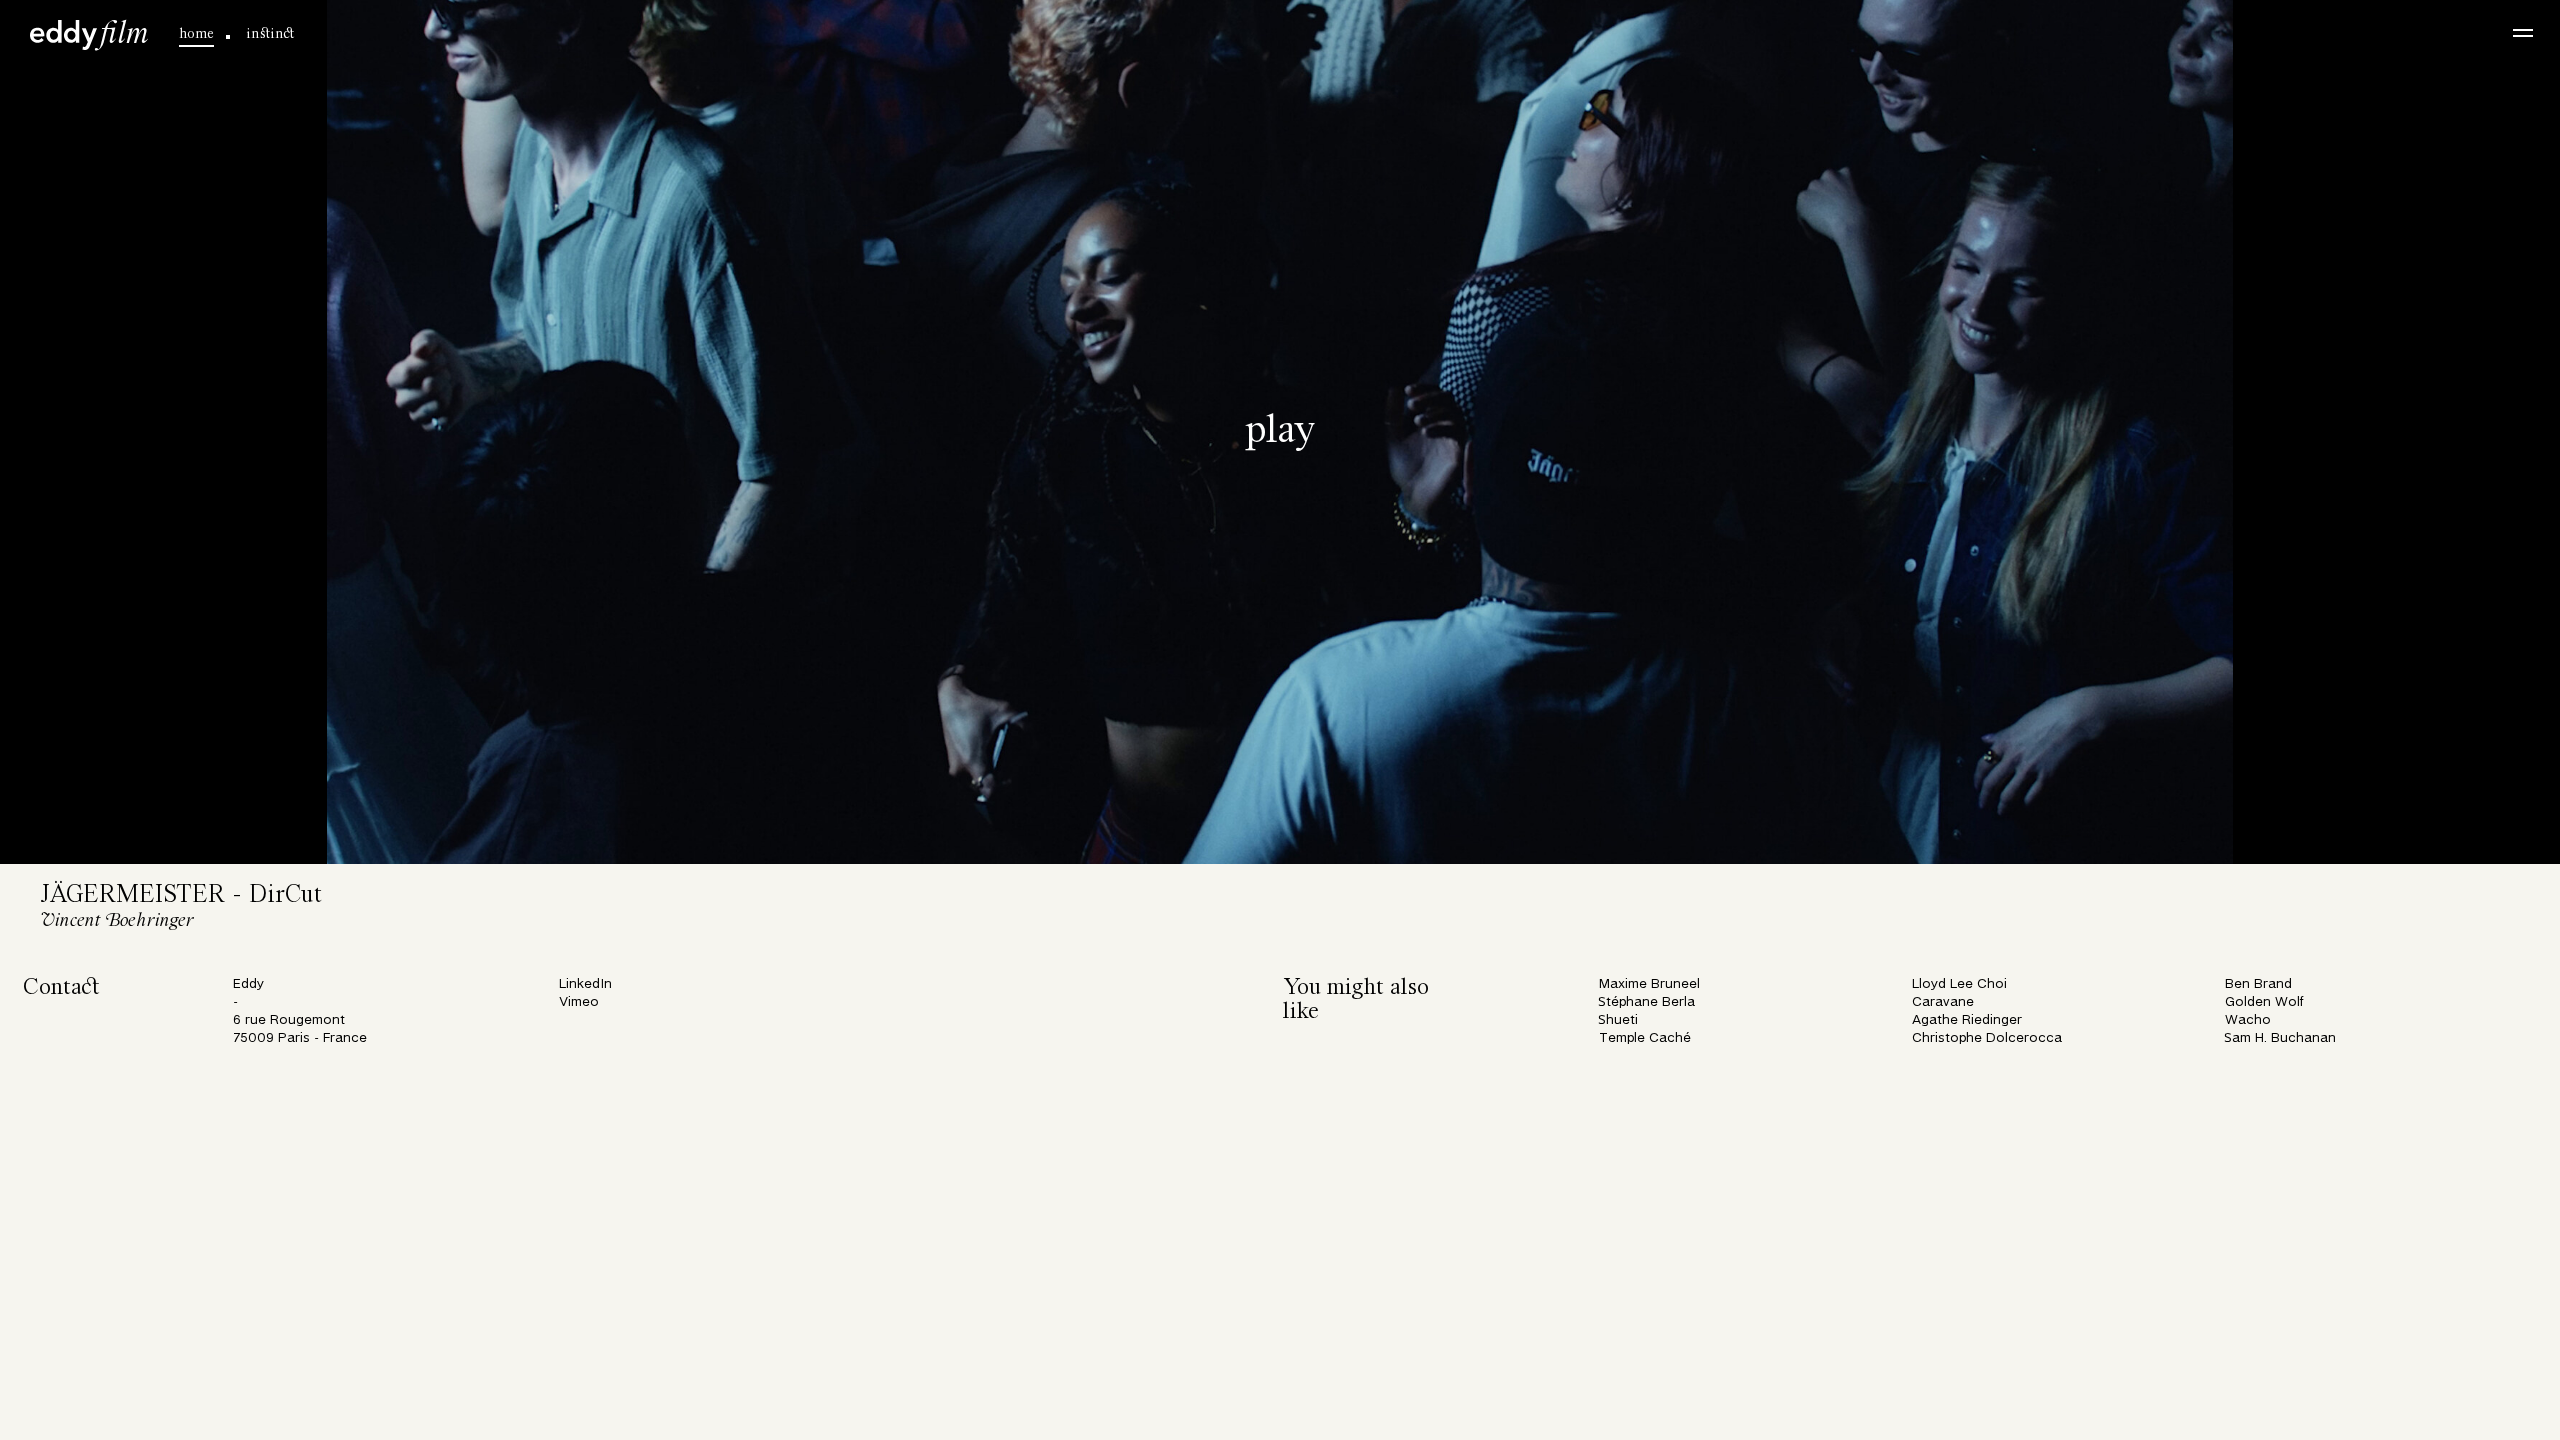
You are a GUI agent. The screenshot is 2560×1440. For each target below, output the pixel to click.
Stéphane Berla (1647, 1002)
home (196, 34)
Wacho (2248, 1020)
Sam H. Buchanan (2280, 1038)
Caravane (1943, 1002)
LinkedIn (585, 984)
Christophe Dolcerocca (1987, 1038)
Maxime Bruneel (1649, 984)
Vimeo (579, 1002)
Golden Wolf (2264, 1002)
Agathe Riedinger (1967, 1020)
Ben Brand (2258, 984)
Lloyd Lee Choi (1959, 984)
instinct (270, 34)
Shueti (1618, 1020)
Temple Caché (1645, 1038)
